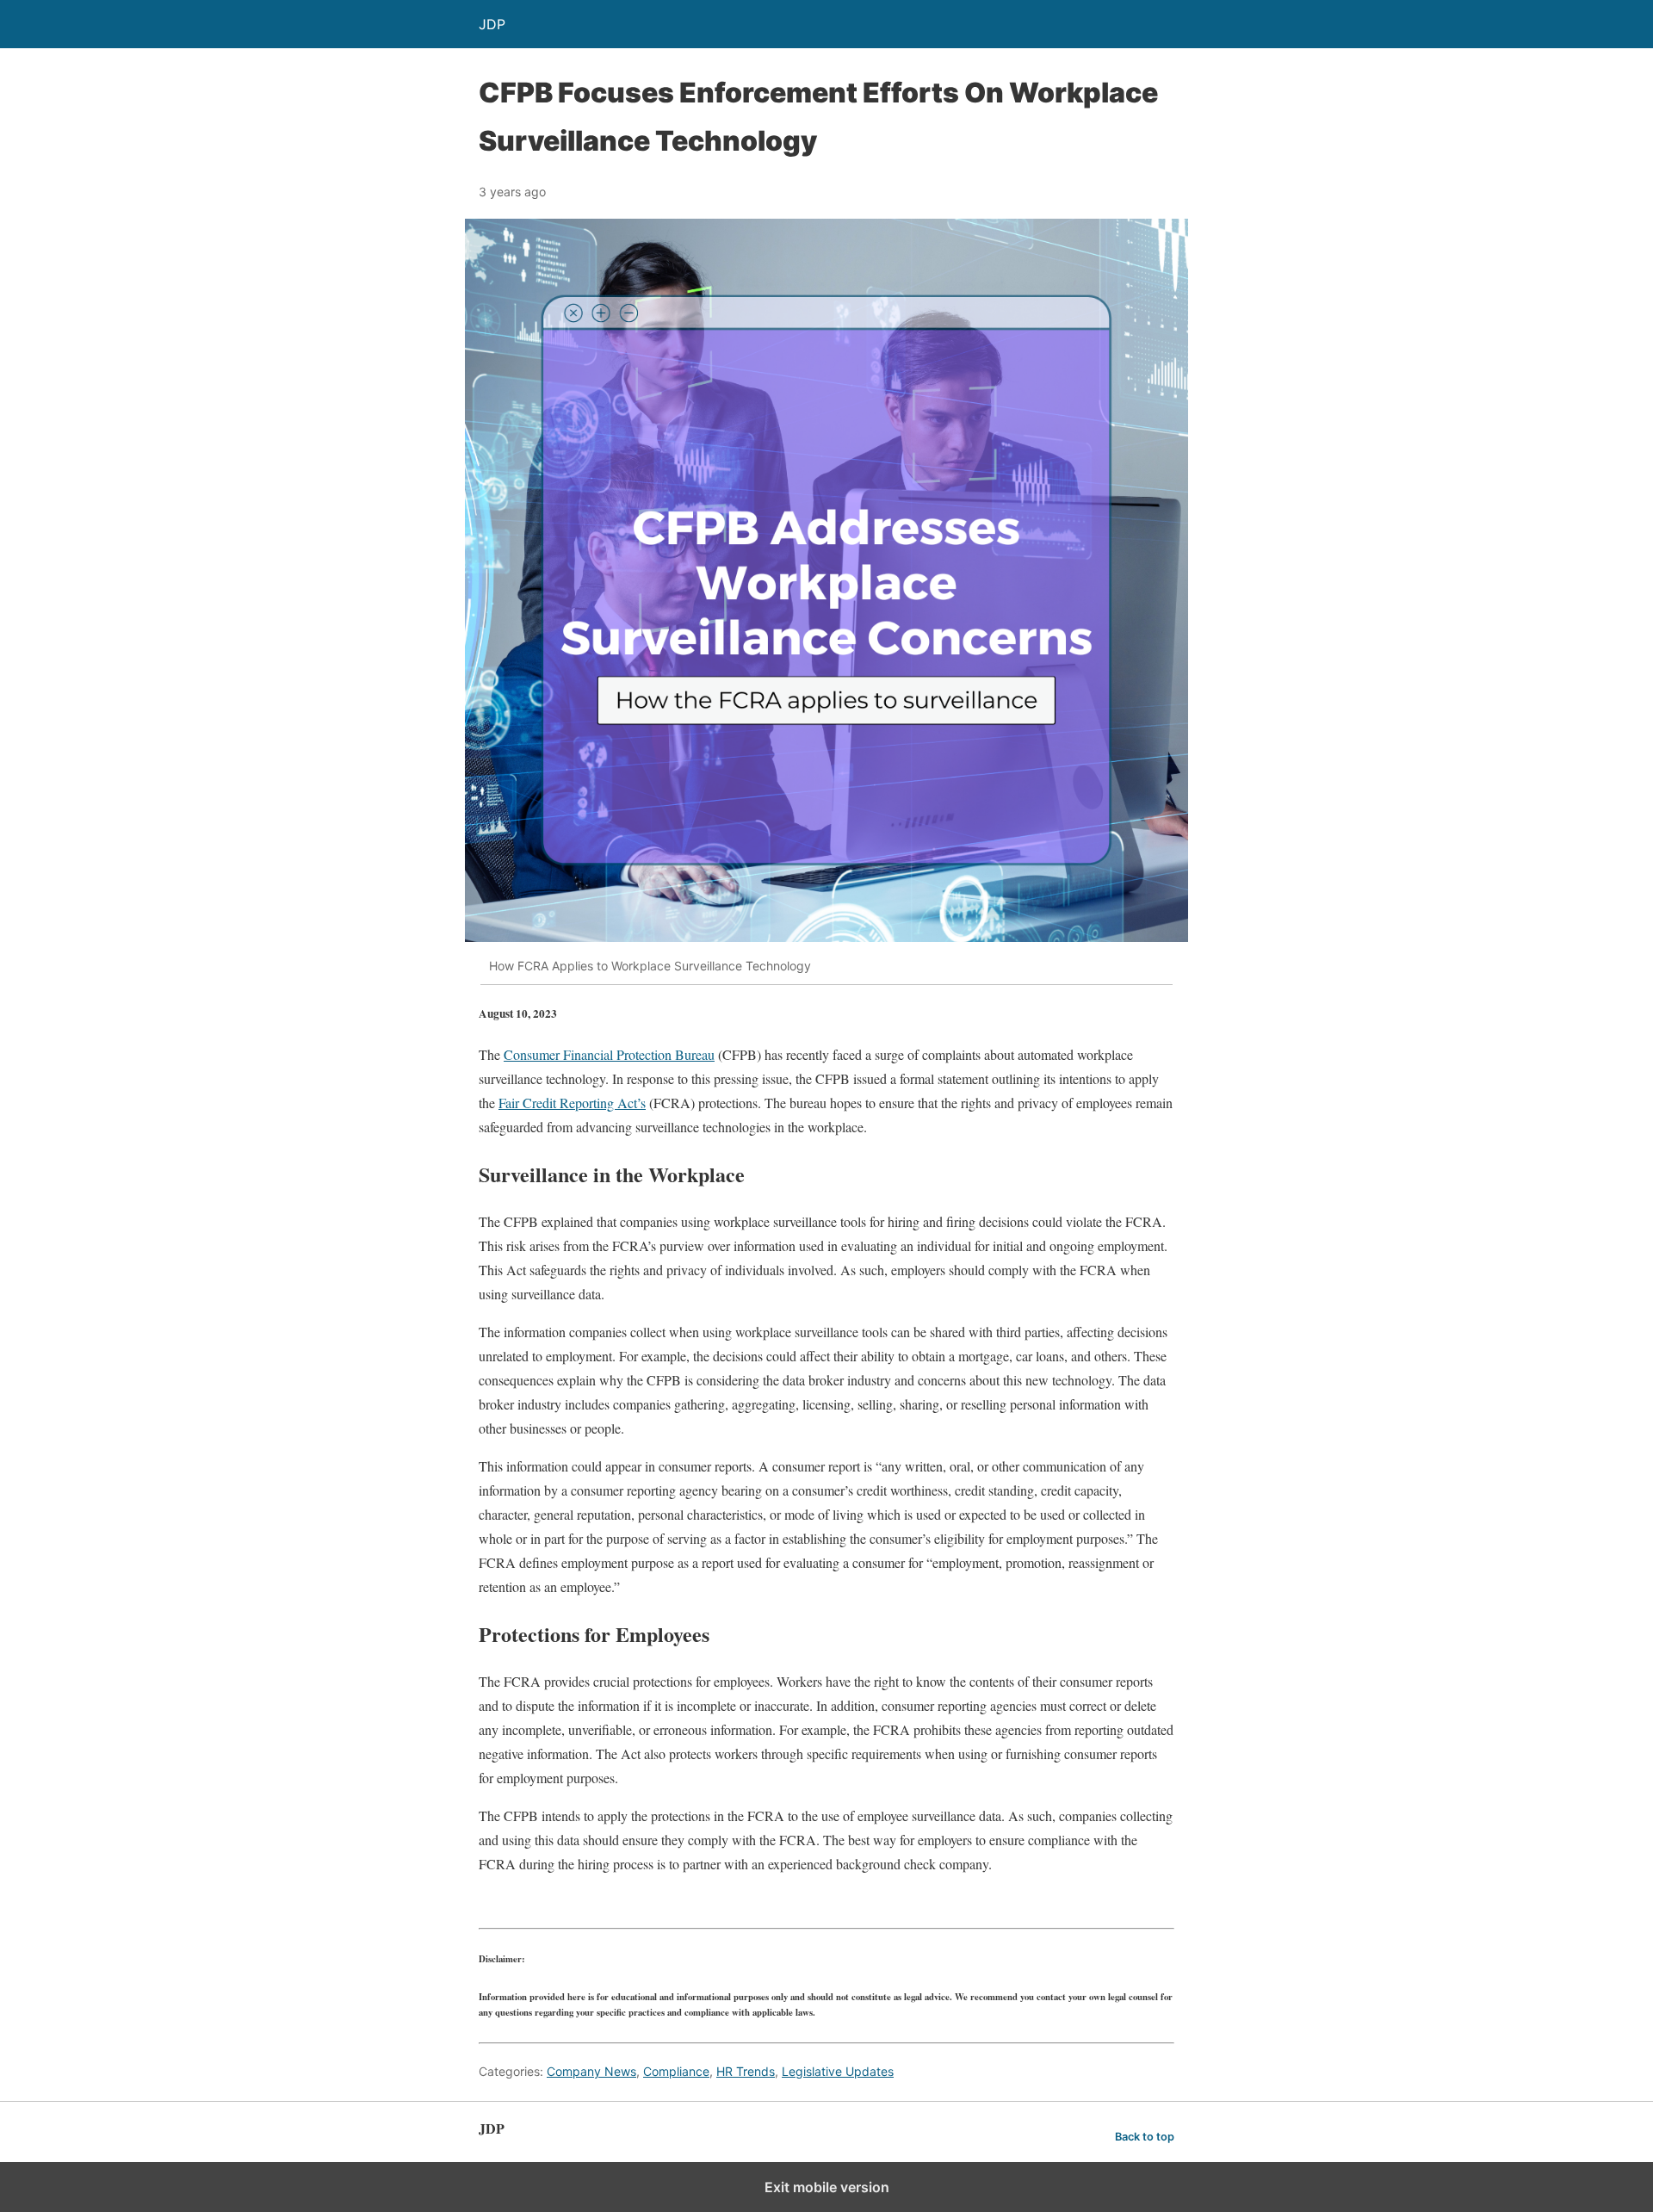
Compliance (676, 2071)
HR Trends (746, 2071)
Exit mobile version (827, 2187)
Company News (591, 2071)
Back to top (1145, 2137)
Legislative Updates (838, 2071)
